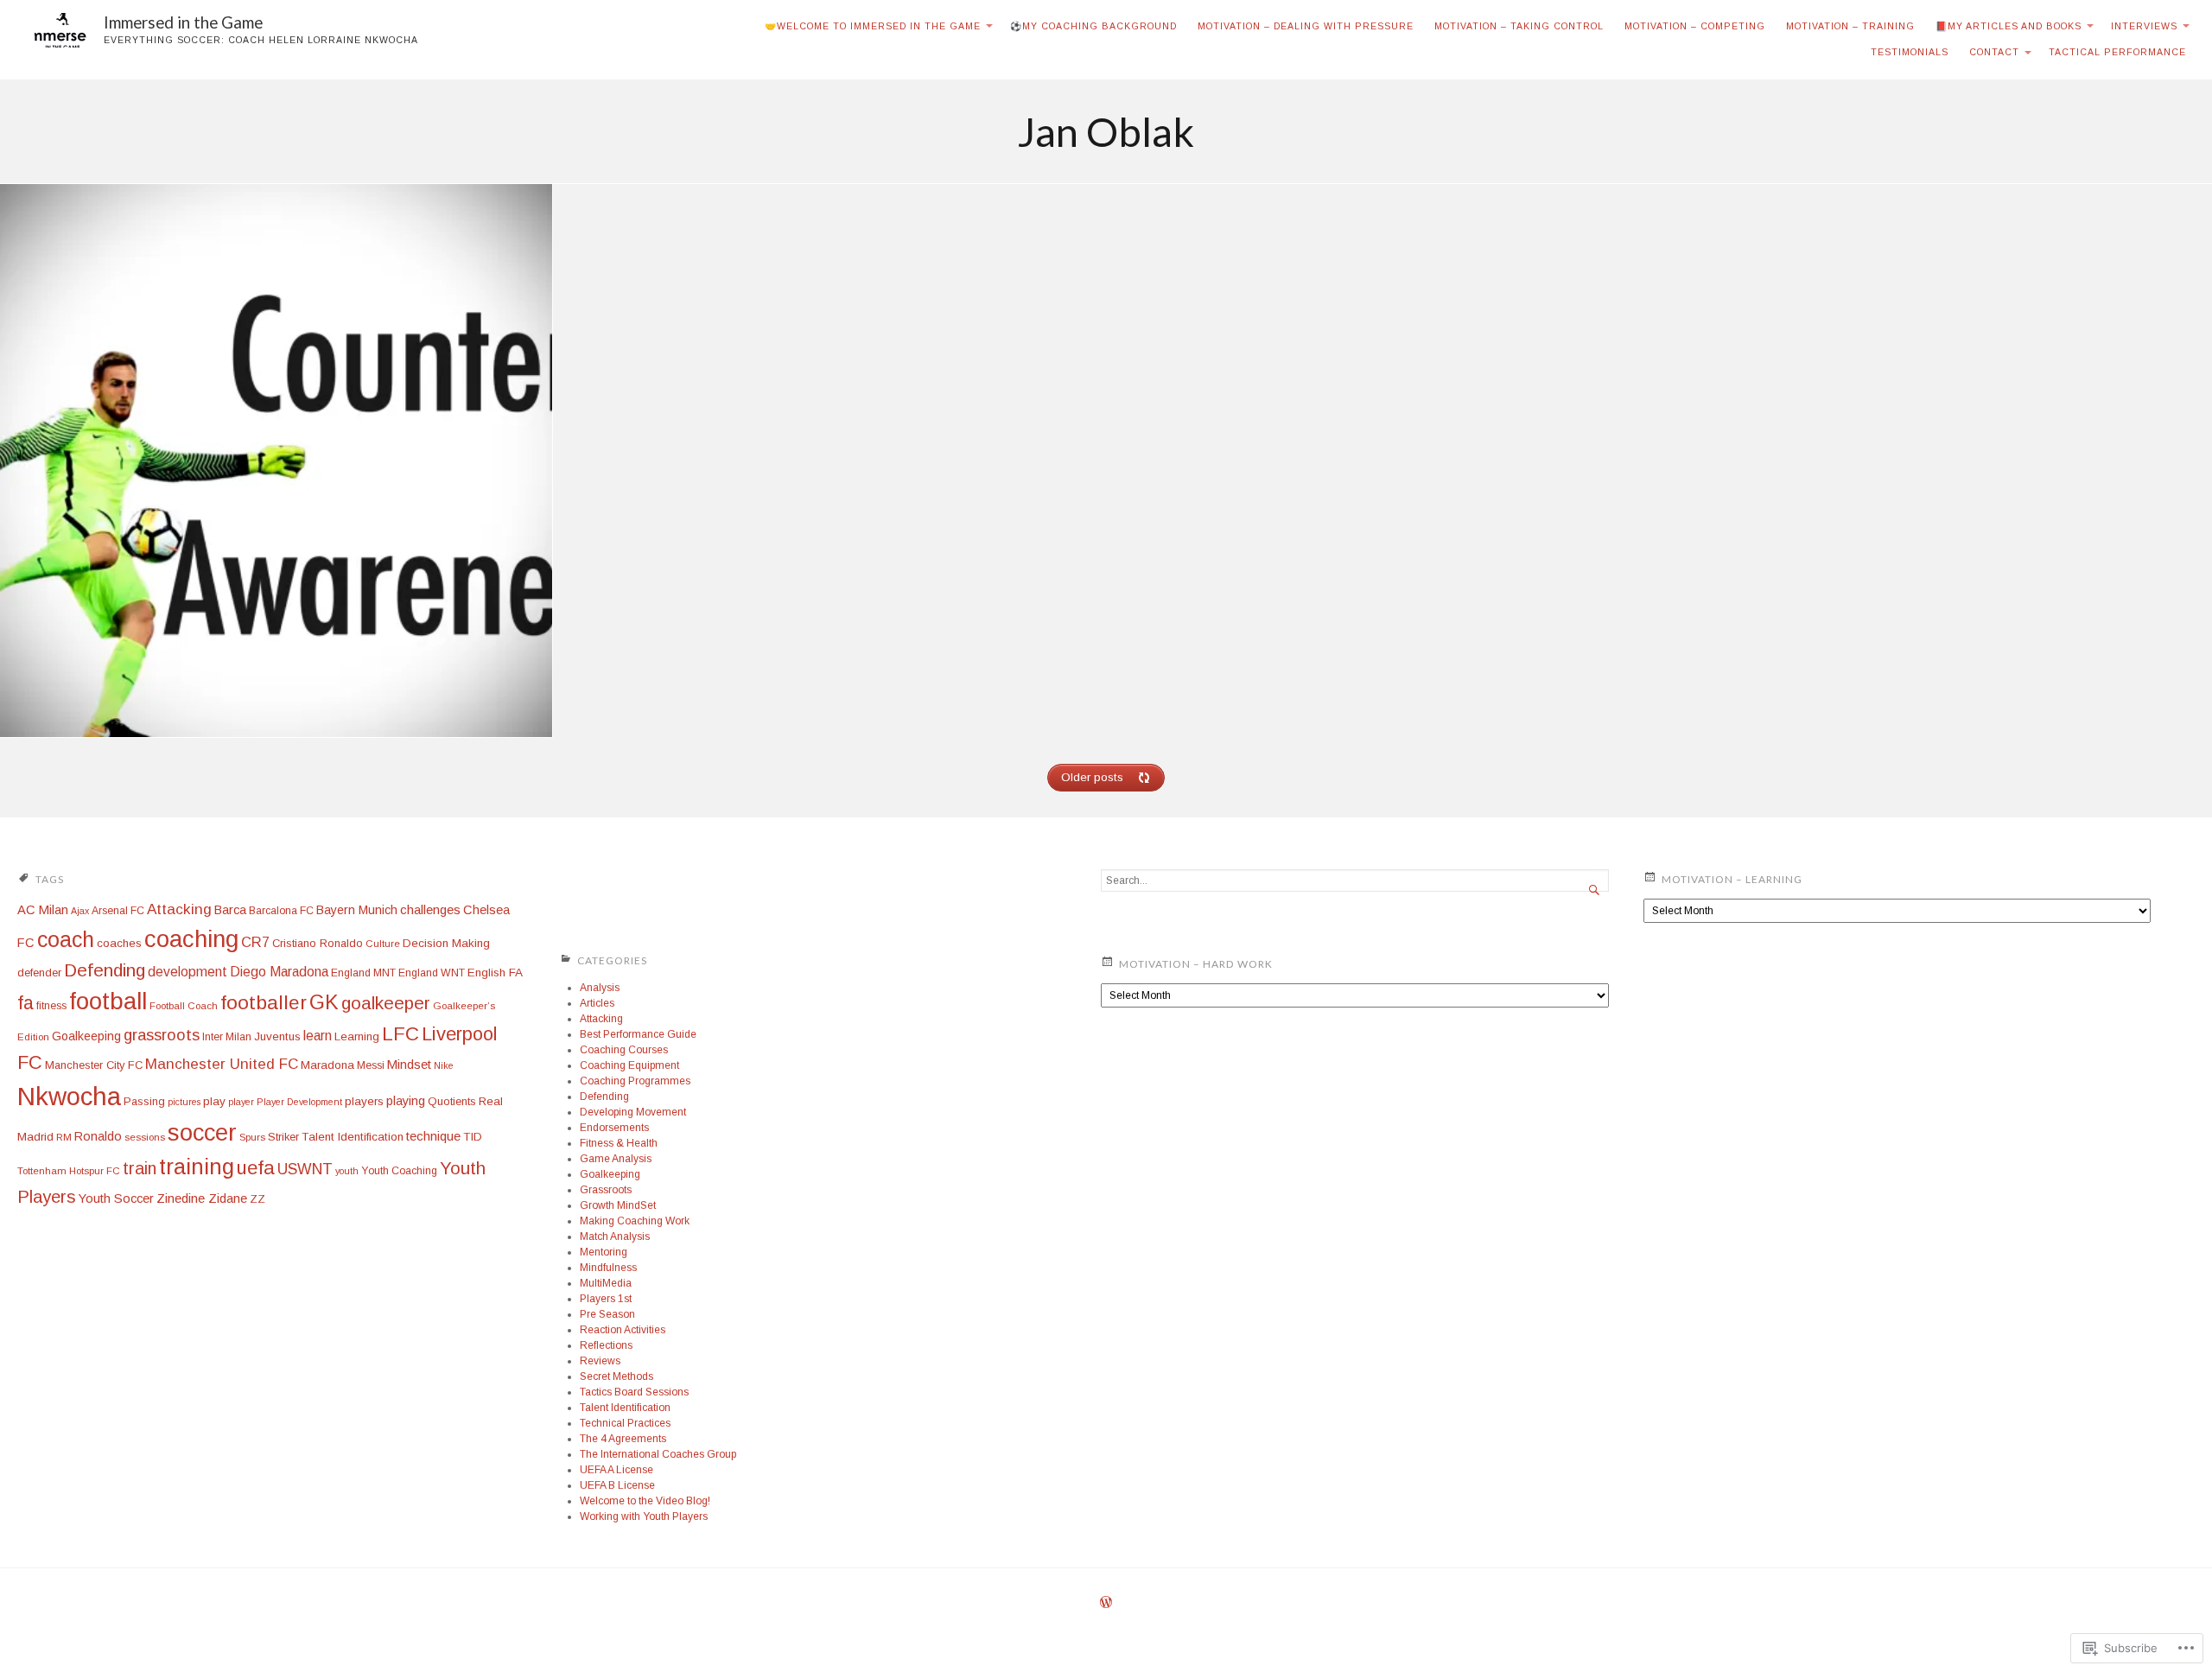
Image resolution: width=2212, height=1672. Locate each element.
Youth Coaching (399, 1171)
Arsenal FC (118, 911)
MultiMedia (606, 1283)
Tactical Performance (2117, 52)
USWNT (305, 1169)
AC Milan (43, 910)
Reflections (606, 1345)
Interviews (2144, 26)
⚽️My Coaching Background (1093, 26)
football (108, 1001)
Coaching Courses (624, 1050)
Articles (597, 1003)
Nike (444, 1065)
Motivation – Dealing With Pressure (1306, 26)
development (188, 972)
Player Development (299, 1102)
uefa (256, 1168)
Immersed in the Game (183, 22)
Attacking (179, 909)
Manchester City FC (94, 1065)
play (214, 1101)
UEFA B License (617, 1485)
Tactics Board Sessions (634, 1392)
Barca (230, 910)
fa (25, 1003)
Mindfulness (608, 1268)
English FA (495, 973)
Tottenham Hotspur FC (69, 1171)
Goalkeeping (86, 1036)
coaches (119, 943)
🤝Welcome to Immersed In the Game (873, 26)
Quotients (452, 1101)
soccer (202, 1132)
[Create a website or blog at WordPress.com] (1106, 1604)
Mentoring (604, 1252)
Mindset (409, 1065)
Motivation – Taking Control (1519, 26)
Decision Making (446, 943)
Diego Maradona (279, 972)
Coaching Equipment (629, 1065)
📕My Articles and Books (2009, 26)
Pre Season (607, 1314)
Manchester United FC (222, 1064)
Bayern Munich (357, 910)
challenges (430, 909)
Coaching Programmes (635, 1081)
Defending (105, 970)
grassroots (162, 1035)
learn (318, 1036)
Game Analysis (616, 1159)
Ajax (80, 911)
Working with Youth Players (644, 1516)
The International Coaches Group (658, 1454)
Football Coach (184, 1006)
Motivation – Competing (1695, 26)
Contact (1994, 52)
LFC (400, 1034)
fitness (51, 1006)
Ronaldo (98, 1136)
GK (324, 1002)
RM (64, 1137)
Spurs (252, 1137)
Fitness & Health (619, 1143)
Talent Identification (353, 1137)
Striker (283, 1137)
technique (433, 1136)
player (241, 1102)
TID (473, 1137)
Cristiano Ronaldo (318, 943)
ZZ (257, 1199)
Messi (371, 1065)
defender (39, 973)
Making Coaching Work (635, 1221)
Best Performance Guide (638, 1034)
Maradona (327, 1065)
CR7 (255, 942)
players (364, 1101)
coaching (191, 939)
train (140, 1168)
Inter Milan (227, 1037)
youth (347, 1171)
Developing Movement (633, 1112)
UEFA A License (617, 1470)
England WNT (432, 973)
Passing (144, 1101)
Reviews (600, 1361)
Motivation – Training (1850, 26)
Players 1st (606, 1299)
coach (66, 939)
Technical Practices (625, 1423)
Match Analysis (615, 1237)
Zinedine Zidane (202, 1198)
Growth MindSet (618, 1205)
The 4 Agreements (623, 1439)
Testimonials (1910, 52)
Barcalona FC (281, 911)
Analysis (600, 988)
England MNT (363, 973)
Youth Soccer (116, 1198)
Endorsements (614, 1128)
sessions (145, 1137)
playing (406, 1101)
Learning (357, 1036)
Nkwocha (69, 1096)
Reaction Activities (623, 1330)
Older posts (1092, 777)
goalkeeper (386, 1003)
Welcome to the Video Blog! (645, 1501)
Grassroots (606, 1190)
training (197, 1167)
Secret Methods (617, 1376)
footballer (264, 1002)
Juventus (277, 1036)
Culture (383, 944)
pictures (184, 1102)
